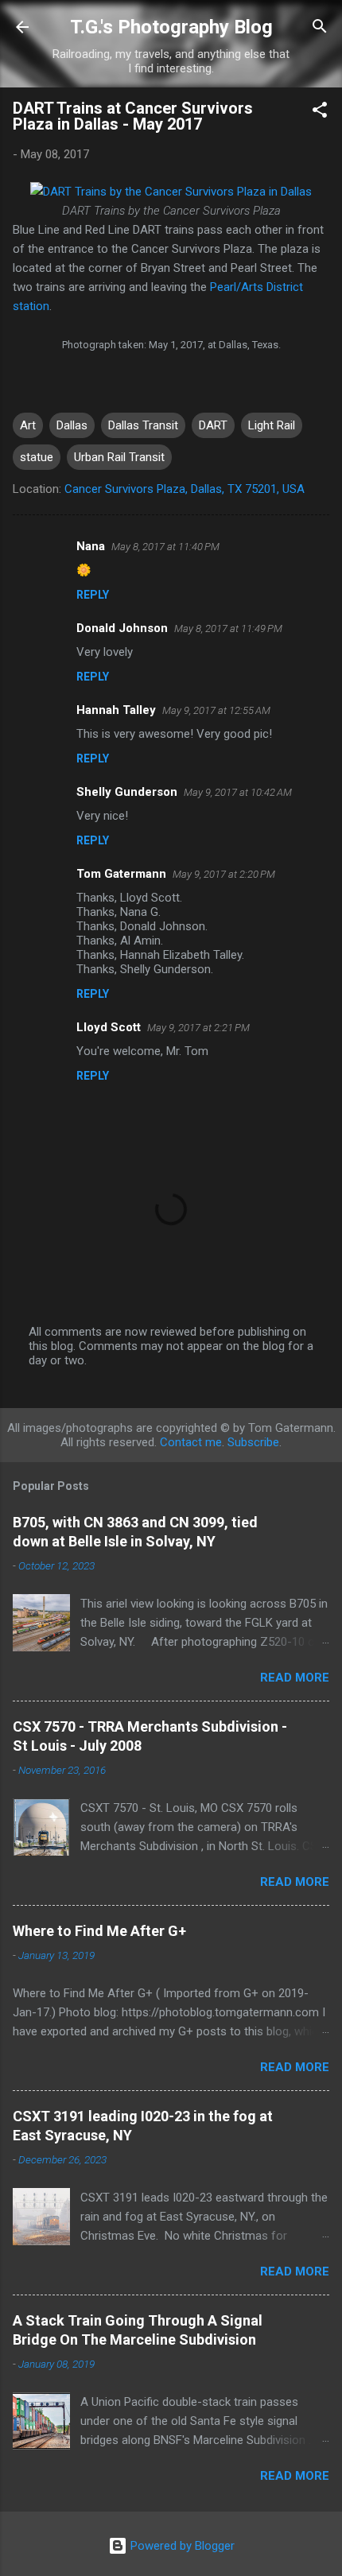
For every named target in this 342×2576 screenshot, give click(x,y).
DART (213, 425)
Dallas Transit (143, 425)
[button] (320, 113)
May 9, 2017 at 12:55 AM (216, 710)
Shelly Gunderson (127, 792)
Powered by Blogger (181, 2546)
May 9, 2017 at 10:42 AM (238, 792)
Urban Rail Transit (119, 457)
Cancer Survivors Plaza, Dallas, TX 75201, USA (185, 489)
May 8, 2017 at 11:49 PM (228, 628)
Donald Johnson (122, 628)
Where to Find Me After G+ (99, 1931)
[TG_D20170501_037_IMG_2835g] (171, 192)
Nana (91, 546)
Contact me (191, 1442)
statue (37, 457)
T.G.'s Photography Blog (171, 27)
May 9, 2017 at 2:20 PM (224, 874)
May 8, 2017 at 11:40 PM (165, 547)
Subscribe (253, 1442)
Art (28, 425)
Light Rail (272, 425)
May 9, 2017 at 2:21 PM (198, 1028)
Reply (93, 595)
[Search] (320, 29)
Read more (295, 1678)
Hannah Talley (116, 710)
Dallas (72, 425)
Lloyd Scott (109, 1027)
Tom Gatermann (121, 874)
